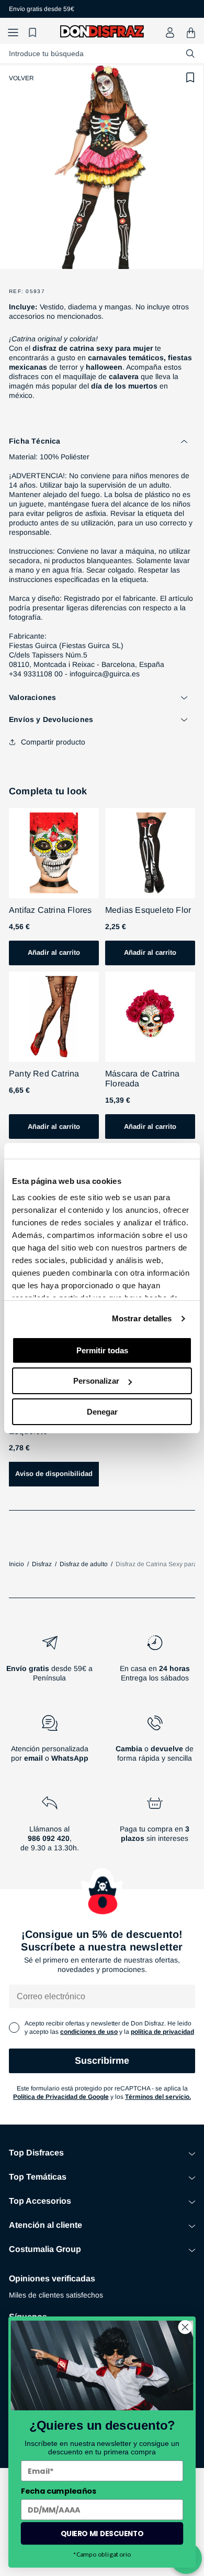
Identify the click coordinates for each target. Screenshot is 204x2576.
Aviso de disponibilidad (54, 1474)
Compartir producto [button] (53, 742)
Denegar (102, 1412)
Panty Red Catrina (44, 1074)
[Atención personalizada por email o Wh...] (49, 1743)
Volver (21, 78)
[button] (13, 33)
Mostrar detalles (142, 1318)
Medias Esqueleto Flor (148, 910)
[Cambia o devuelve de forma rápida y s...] (155, 1743)
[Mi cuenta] (170, 33)
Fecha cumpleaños (59, 2491)
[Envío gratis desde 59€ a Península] (49, 1663)
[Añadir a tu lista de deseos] (190, 78)
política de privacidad (162, 2032)
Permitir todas (102, 1350)
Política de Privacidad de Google (61, 2097)
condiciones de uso (89, 2032)
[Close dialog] (185, 2327)
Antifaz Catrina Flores (50, 910)
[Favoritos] (34, 33)
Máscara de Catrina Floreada (143, 1079)
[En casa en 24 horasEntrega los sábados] (155, 1663)
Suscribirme (102, 2061)
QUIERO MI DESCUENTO (102, 2533)
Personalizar (96, 1381)
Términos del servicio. (158, 2097)
